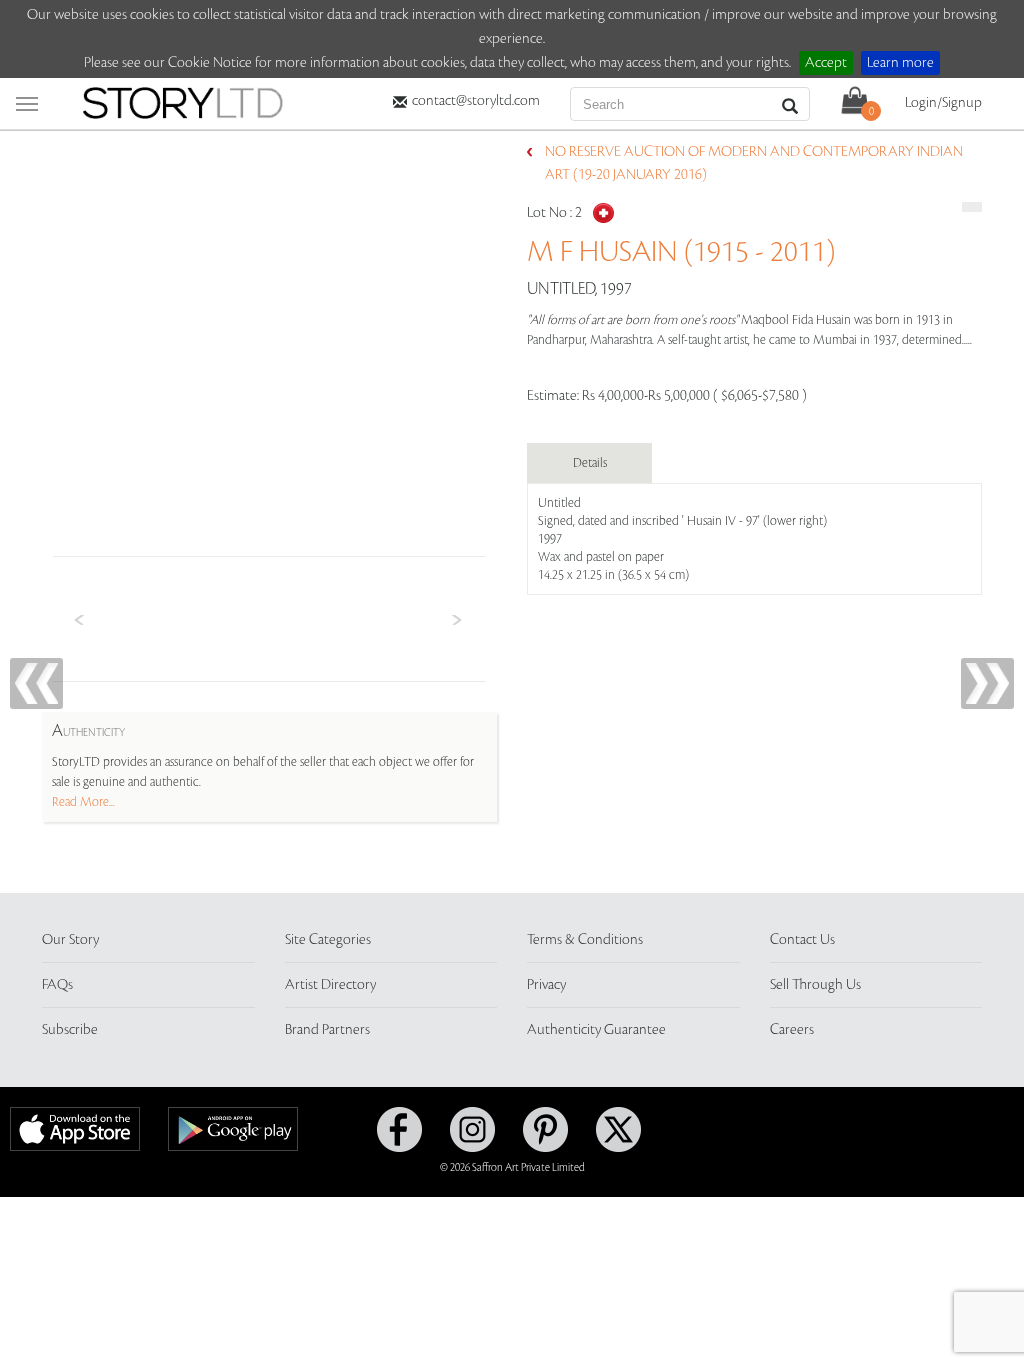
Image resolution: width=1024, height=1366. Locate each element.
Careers (792, 1030)
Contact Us (802, 940)
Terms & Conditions (585, 940)
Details (590, 463)
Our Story (70, 940)
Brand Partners (327, 1030)
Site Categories (328, 940)
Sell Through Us (815, 985)
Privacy (546, 985)
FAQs (57, 985)
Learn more (900, 63)
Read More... (83, 802)
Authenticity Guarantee (596, 1030)
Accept (826, 63)
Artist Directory (330, 985)
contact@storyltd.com (476, 101)
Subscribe (70, 1030)
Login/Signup (943, 103)
